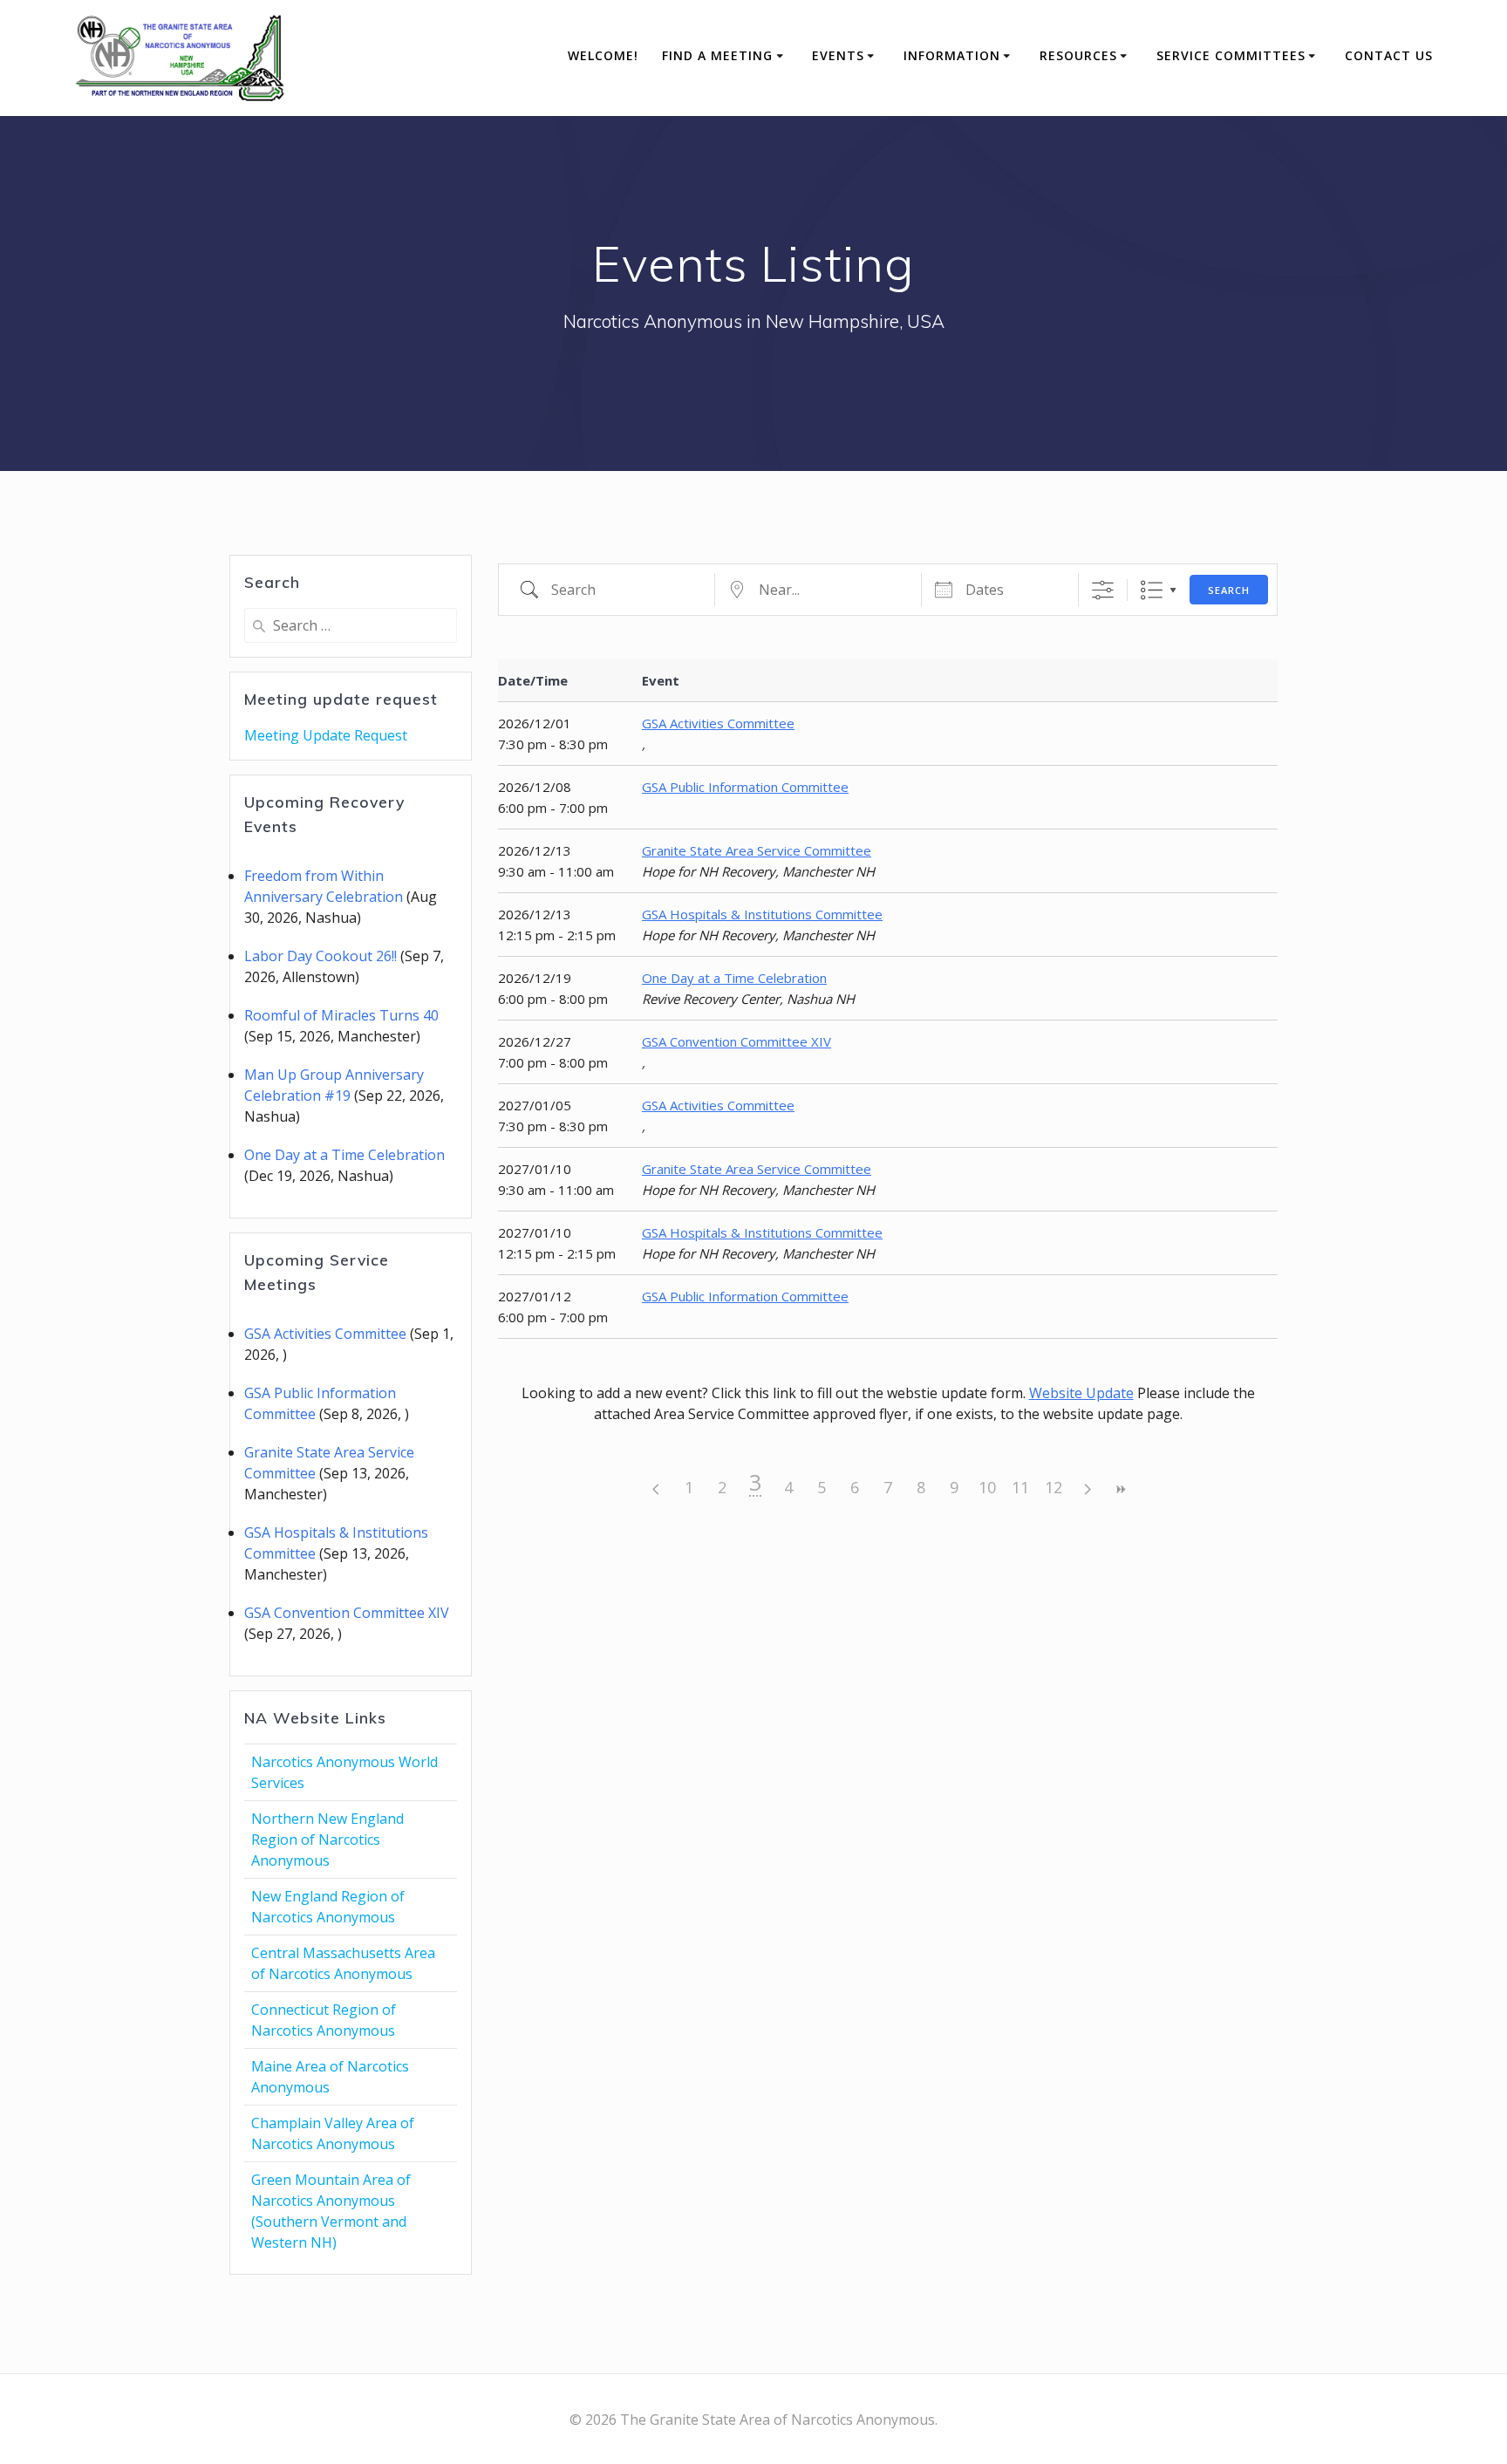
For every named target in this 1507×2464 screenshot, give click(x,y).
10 (987, 1487)
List (1152, 590)
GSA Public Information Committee (745, 787)
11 (1020, 1487)
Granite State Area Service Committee (757, 850)
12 (1054, 1487)
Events (838, 55)
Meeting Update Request (326, 735)
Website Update (1081, 1393)
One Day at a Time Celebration (344, 1155)
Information (952, 55)
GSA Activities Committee (325, 1334)
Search (1229, 590)
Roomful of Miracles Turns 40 (341, 1015)
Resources (1078, 55)
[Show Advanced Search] (1103, 590)
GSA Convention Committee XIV (347, 1613)
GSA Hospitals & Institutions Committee (762, 914)
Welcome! (603, 55)
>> (1120, 1489)
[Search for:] (351, 625)
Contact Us (1389, 55)
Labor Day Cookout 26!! (320, 956)
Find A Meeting (717, 55)
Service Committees (1231, 55)
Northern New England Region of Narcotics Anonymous (327, 1839)
